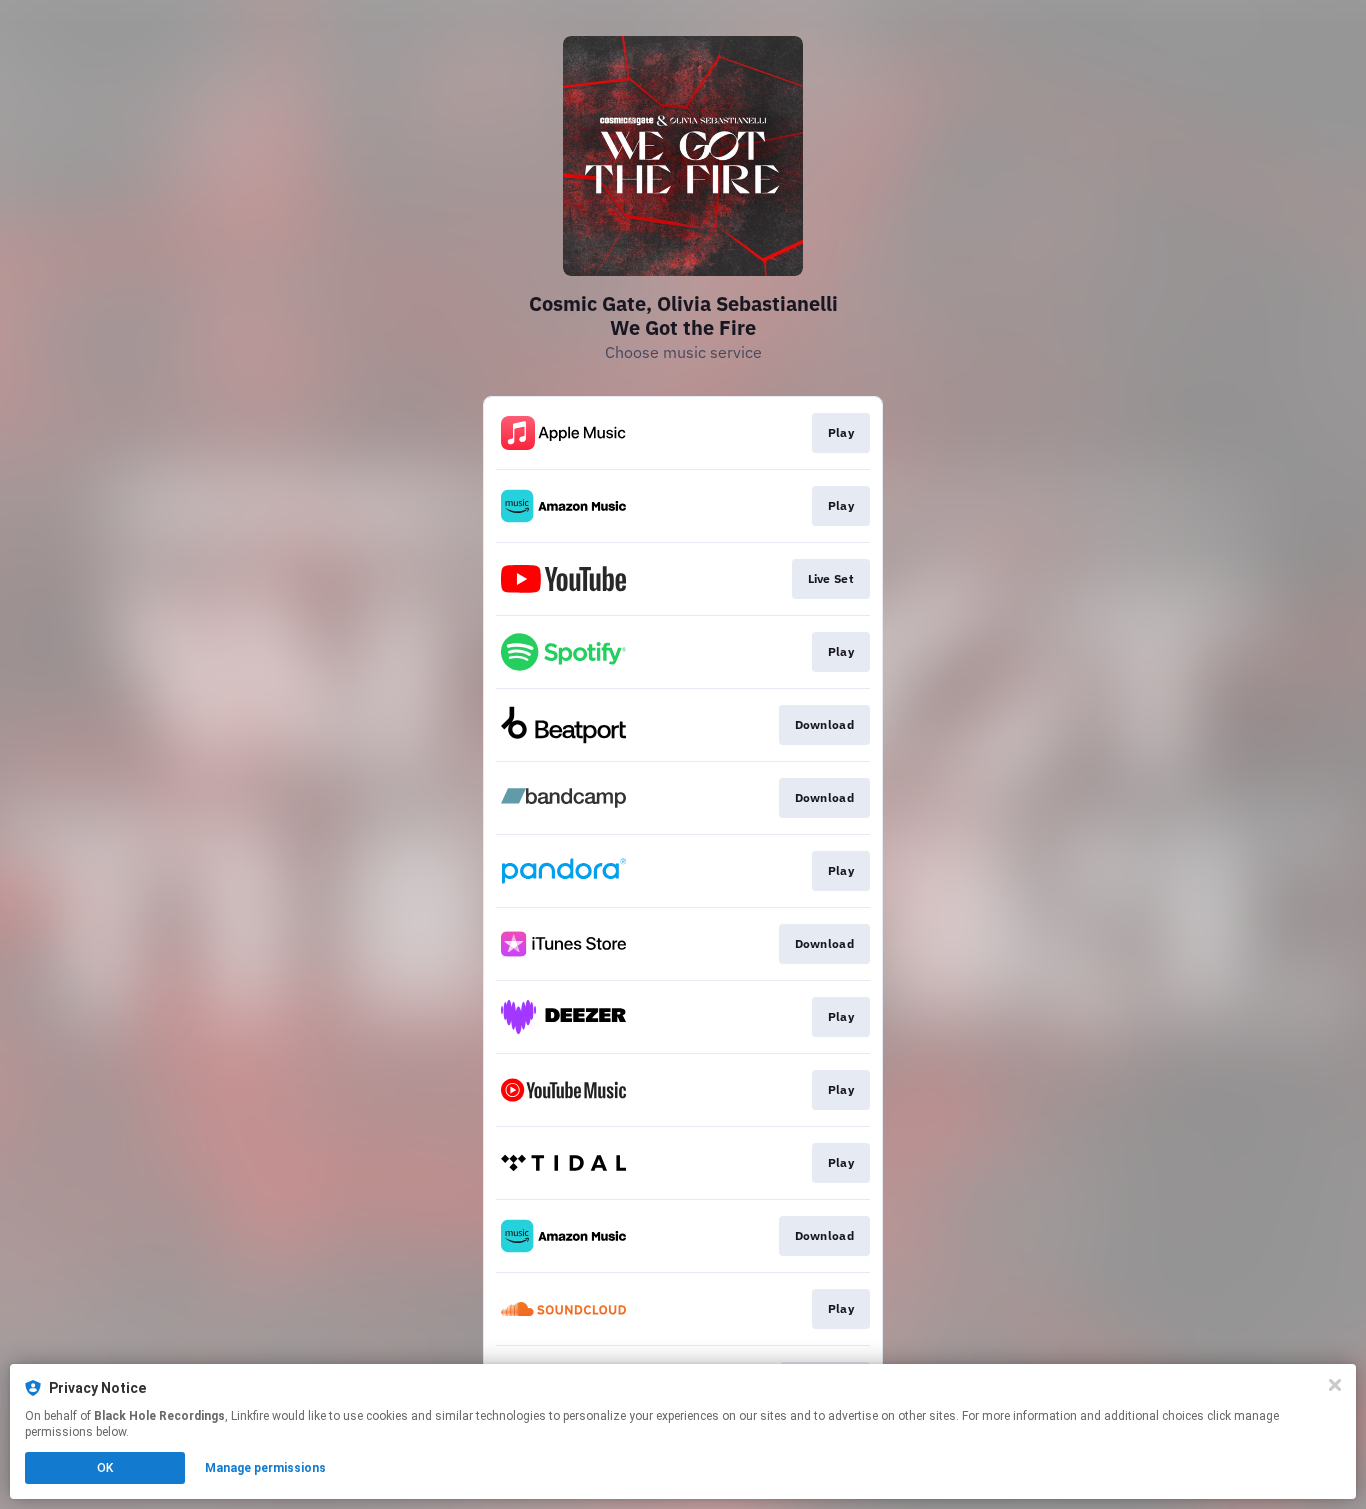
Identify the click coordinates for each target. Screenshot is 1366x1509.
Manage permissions (265, 1468)
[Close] (1335, 1385)
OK (105, 1468)
